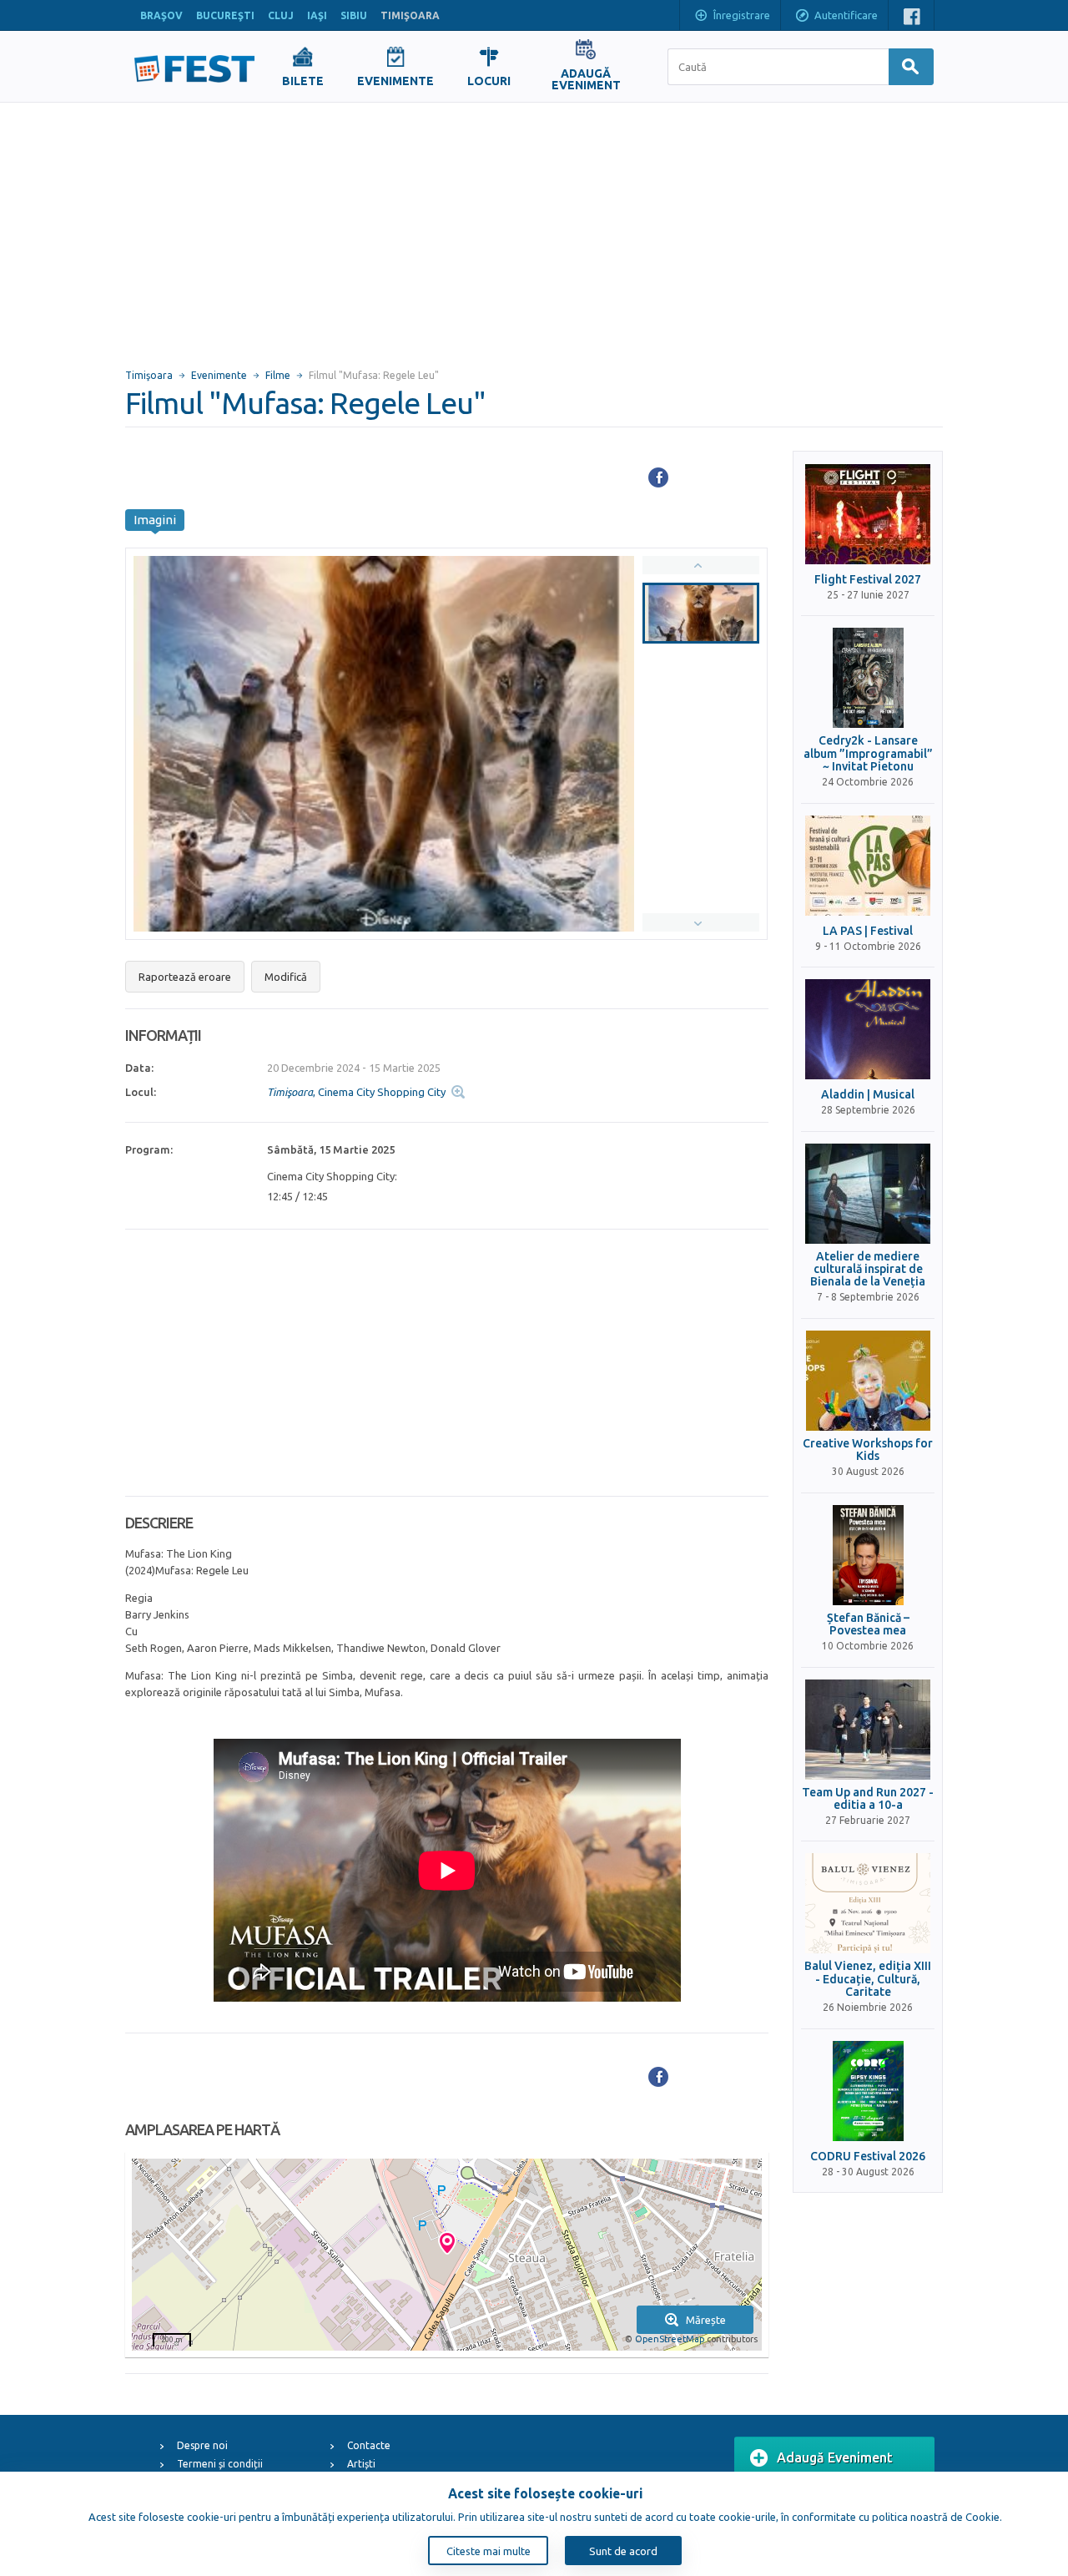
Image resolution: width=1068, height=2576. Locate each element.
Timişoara (149, 375)
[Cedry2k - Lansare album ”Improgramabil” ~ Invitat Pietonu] (868, 678)
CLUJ (281, 15)
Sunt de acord (623, 2551)
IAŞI (317, 15)
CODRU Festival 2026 (868, 2157)
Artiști (361, 2464)
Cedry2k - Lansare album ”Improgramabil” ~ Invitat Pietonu (868, 754)
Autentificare (846, 15)
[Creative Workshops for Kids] (868, 1381)
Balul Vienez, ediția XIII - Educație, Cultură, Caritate (868, 1979)
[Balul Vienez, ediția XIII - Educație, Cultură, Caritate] (868, 1903)
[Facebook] (658, 477)
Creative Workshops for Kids (868, 1450)
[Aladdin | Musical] (868, 1029)
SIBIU (354, 15)
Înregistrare (742, 15)
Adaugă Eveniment (835, 2457)
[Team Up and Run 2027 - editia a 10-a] (868, 1730)
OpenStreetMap (670, 2339)
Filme (278, 375)
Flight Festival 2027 (868, 580)
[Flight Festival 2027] (868, 514)
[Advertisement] (534, 228)
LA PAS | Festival (868, 931)
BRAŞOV (161, 15)
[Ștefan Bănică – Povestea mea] (868, 1555)
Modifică (286, 977)
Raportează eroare (185, 977)
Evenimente (219, 375)
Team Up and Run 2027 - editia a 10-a (868, 1799)
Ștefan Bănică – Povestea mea (868, 1624)
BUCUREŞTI (225, 15)
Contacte (369, 2445)
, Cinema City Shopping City (356, 1092)
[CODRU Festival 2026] (868, 2091)
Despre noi (202, 2445)
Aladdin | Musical (868, 1095)
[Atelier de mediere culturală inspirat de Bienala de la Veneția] (868, 1194)
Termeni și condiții (220, 2464)
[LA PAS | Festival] (868, 866)
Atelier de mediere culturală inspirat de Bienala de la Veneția (868, 1270)
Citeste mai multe (489, 2551)
